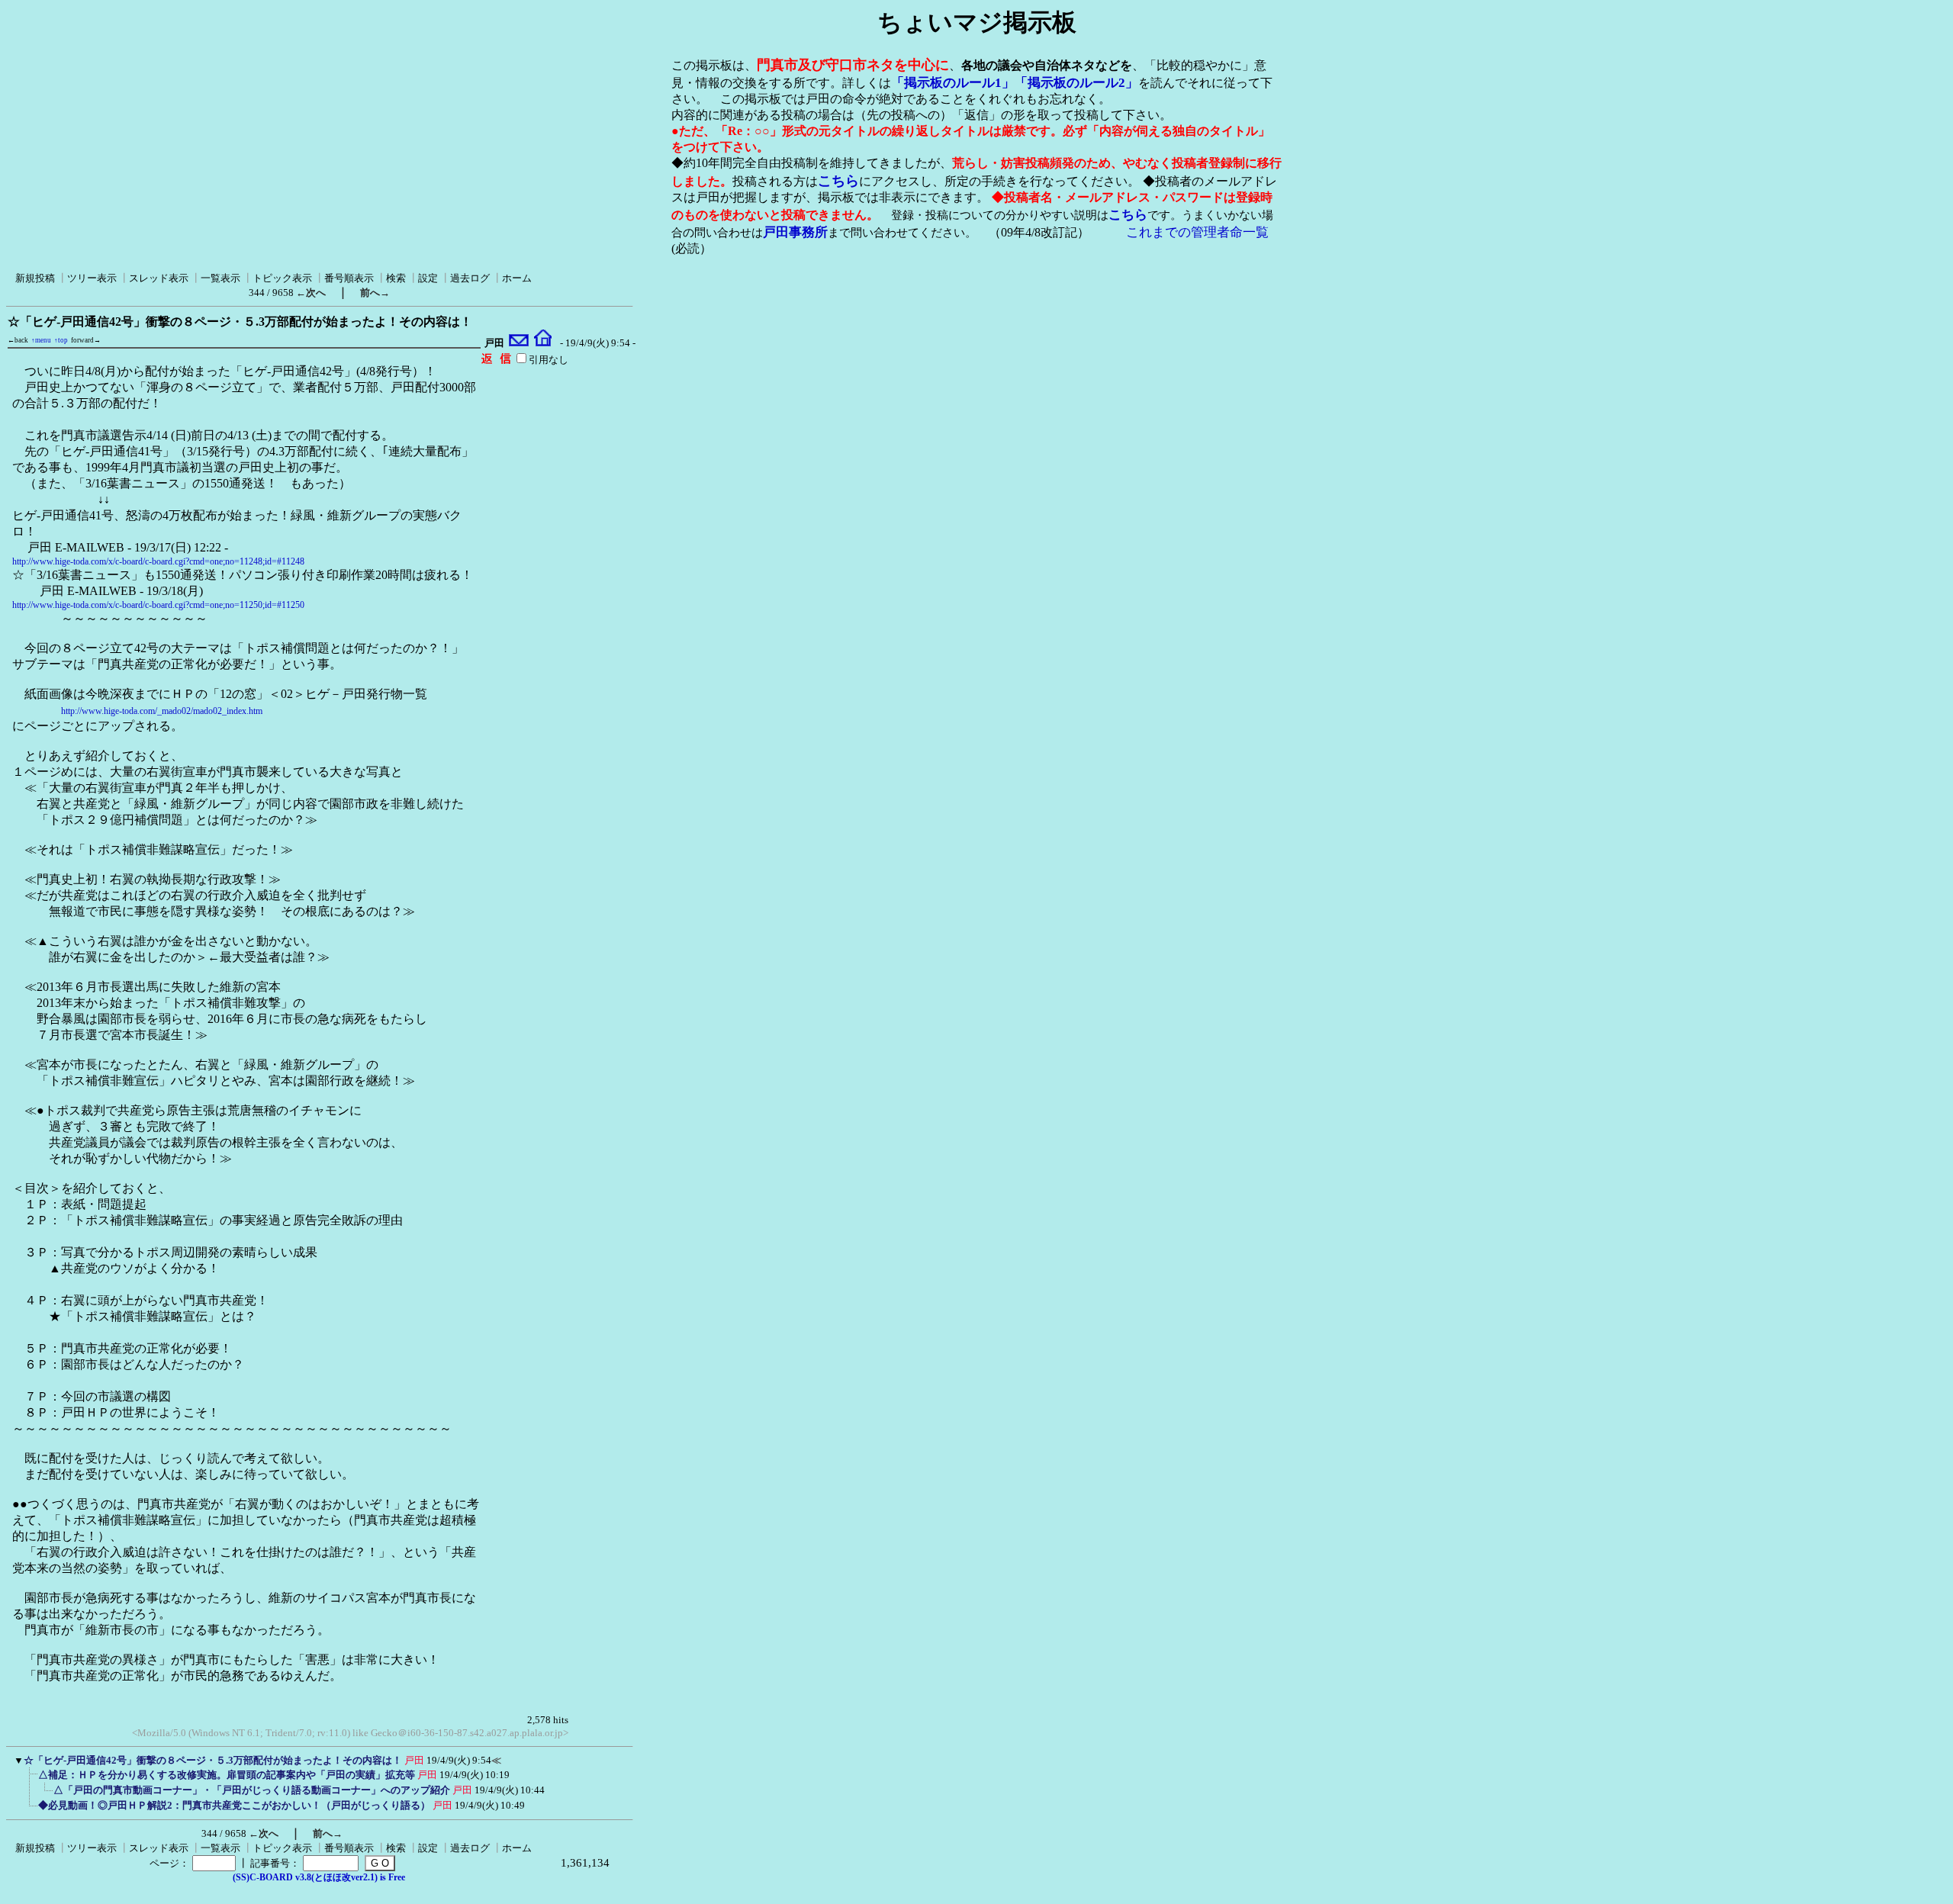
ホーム (517, 278)
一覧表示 (220, 278)
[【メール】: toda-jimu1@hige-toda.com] (519, 343)
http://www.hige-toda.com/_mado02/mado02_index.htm (162, 711)
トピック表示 (282, 278)
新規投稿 (35, 278)
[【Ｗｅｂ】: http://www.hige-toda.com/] (543, 343)
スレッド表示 (159, 278)
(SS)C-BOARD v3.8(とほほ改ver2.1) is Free (319, 1877)
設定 (428, 278)
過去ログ (470, 278)
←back (18, 340)
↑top (61, 340)
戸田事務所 (795, 232)
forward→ (86, 340)
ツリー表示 (92, 278)
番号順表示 (349, 278)
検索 (396, 278)
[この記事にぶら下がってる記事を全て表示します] (31, 1780)
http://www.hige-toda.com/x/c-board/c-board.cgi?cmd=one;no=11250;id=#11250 (158, 605)
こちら (838, 181)
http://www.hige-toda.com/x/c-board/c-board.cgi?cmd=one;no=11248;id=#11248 (158, 561)
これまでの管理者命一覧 (1197, 232)
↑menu (41, 340)
